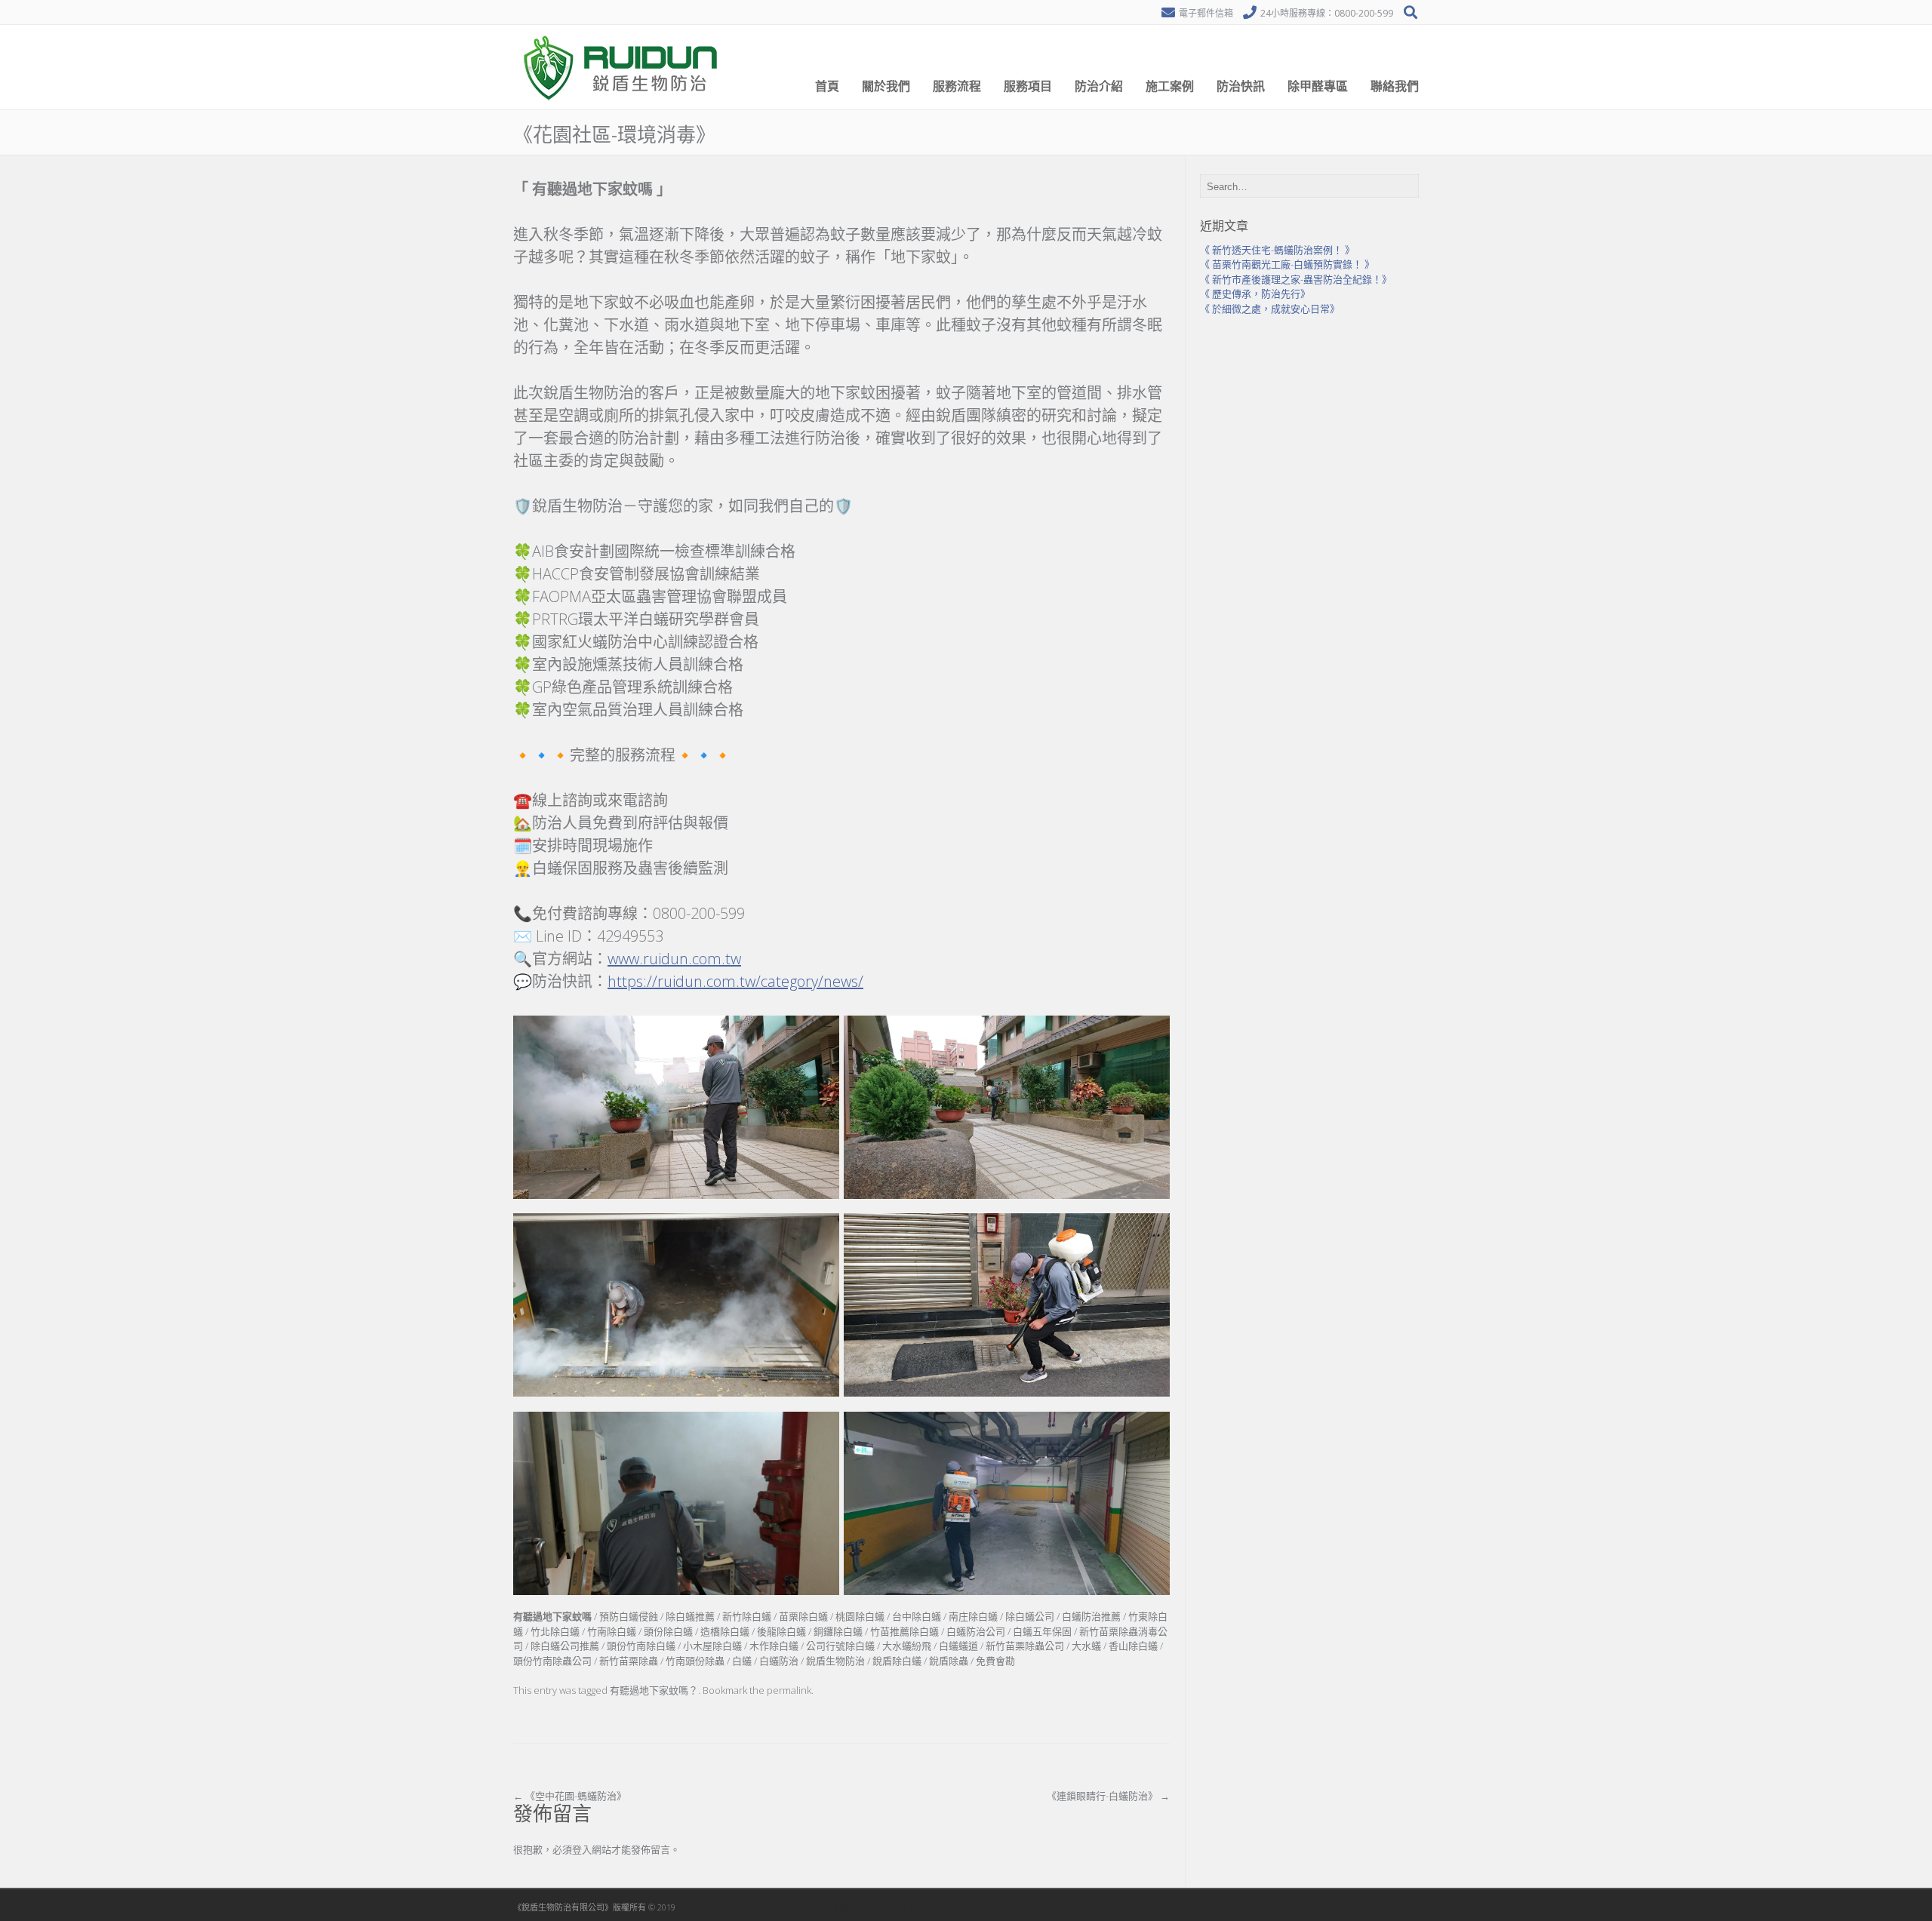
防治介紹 (1099, 86)
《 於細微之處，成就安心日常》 (1270, 309)
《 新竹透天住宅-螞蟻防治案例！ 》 (1277, 250)
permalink (789, 1690)
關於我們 (886, 86)
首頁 (827, 86)
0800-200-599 (1364, 13)
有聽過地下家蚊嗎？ (654, 1690)
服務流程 (957, 86)
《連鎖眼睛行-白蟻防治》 (1108, 1796)
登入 (582, 1849)
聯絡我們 (1395, 86)
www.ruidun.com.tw (674, 959)
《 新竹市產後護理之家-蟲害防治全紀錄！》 (1296, 279)
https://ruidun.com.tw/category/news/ (735, 981)
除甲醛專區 (1318, 86)
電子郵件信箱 (1206, 13)
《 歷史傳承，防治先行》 (1255, 294)
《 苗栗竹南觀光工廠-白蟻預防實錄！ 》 (1287, 264)
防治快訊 (1241, 86)
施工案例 (1170, 86)
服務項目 (1028, 86)
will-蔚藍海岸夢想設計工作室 (872, 1907)
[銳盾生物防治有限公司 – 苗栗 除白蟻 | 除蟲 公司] (623, 106)
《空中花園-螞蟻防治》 (570, 1796)
